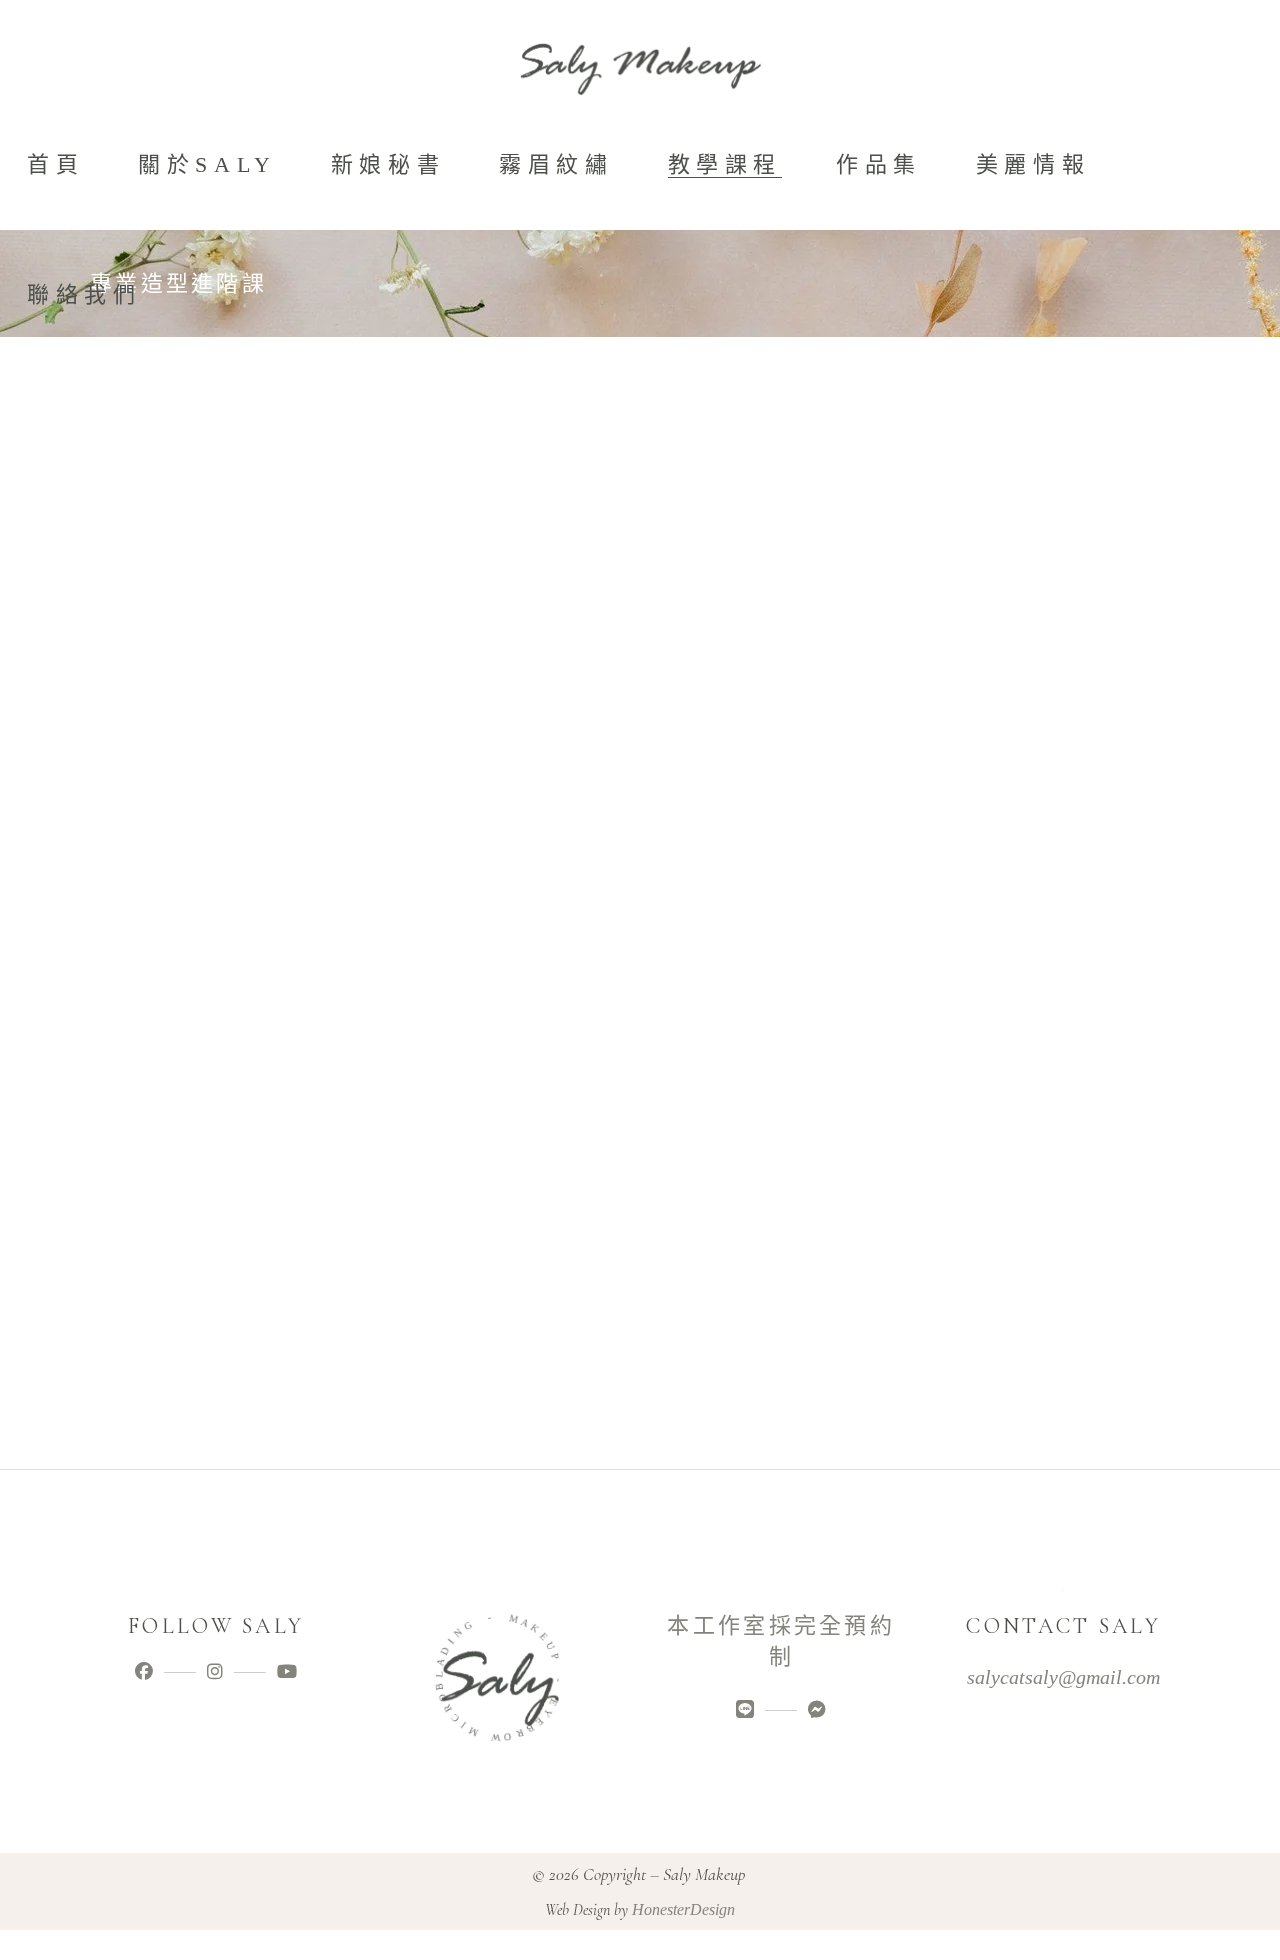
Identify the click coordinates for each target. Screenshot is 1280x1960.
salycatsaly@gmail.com (1063, 1677)
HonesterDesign (683, 1909)
